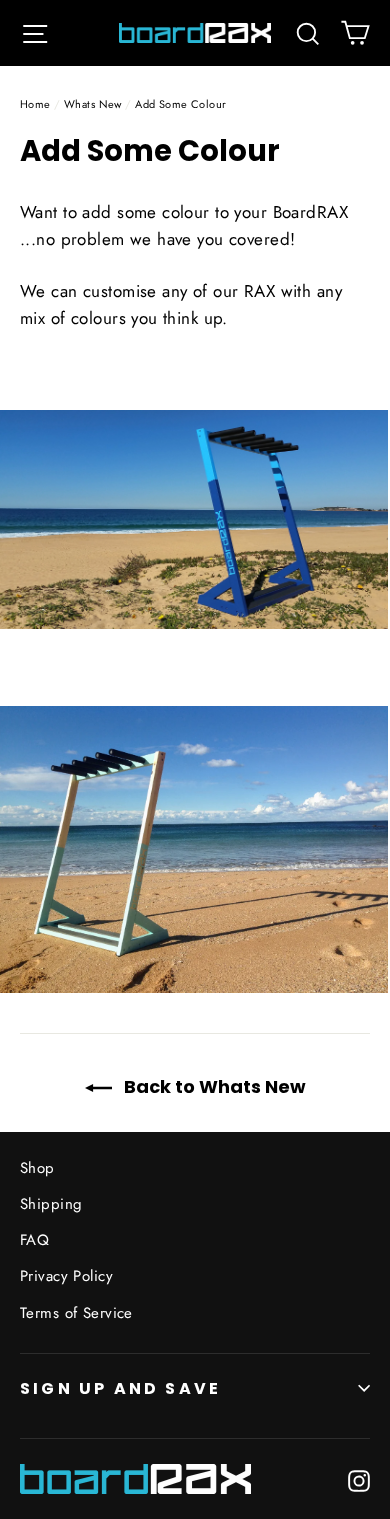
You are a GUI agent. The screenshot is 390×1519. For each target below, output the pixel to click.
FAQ (34, 1240)
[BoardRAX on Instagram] (359, 1478)
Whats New (93, 104)
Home (35, 104)
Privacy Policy (66, 1276)
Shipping (51, 1204)
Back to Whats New (213, 1086)
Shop (37, 1168)
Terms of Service (76, 1313)
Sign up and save (120, 1388)
